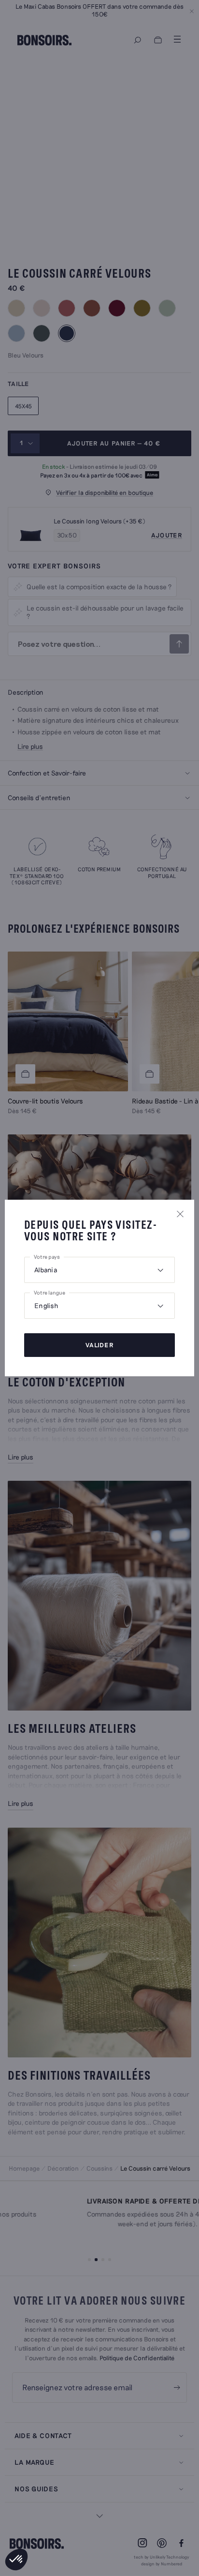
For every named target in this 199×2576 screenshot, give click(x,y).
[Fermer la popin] (180, 1214)
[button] (16, 2560)
